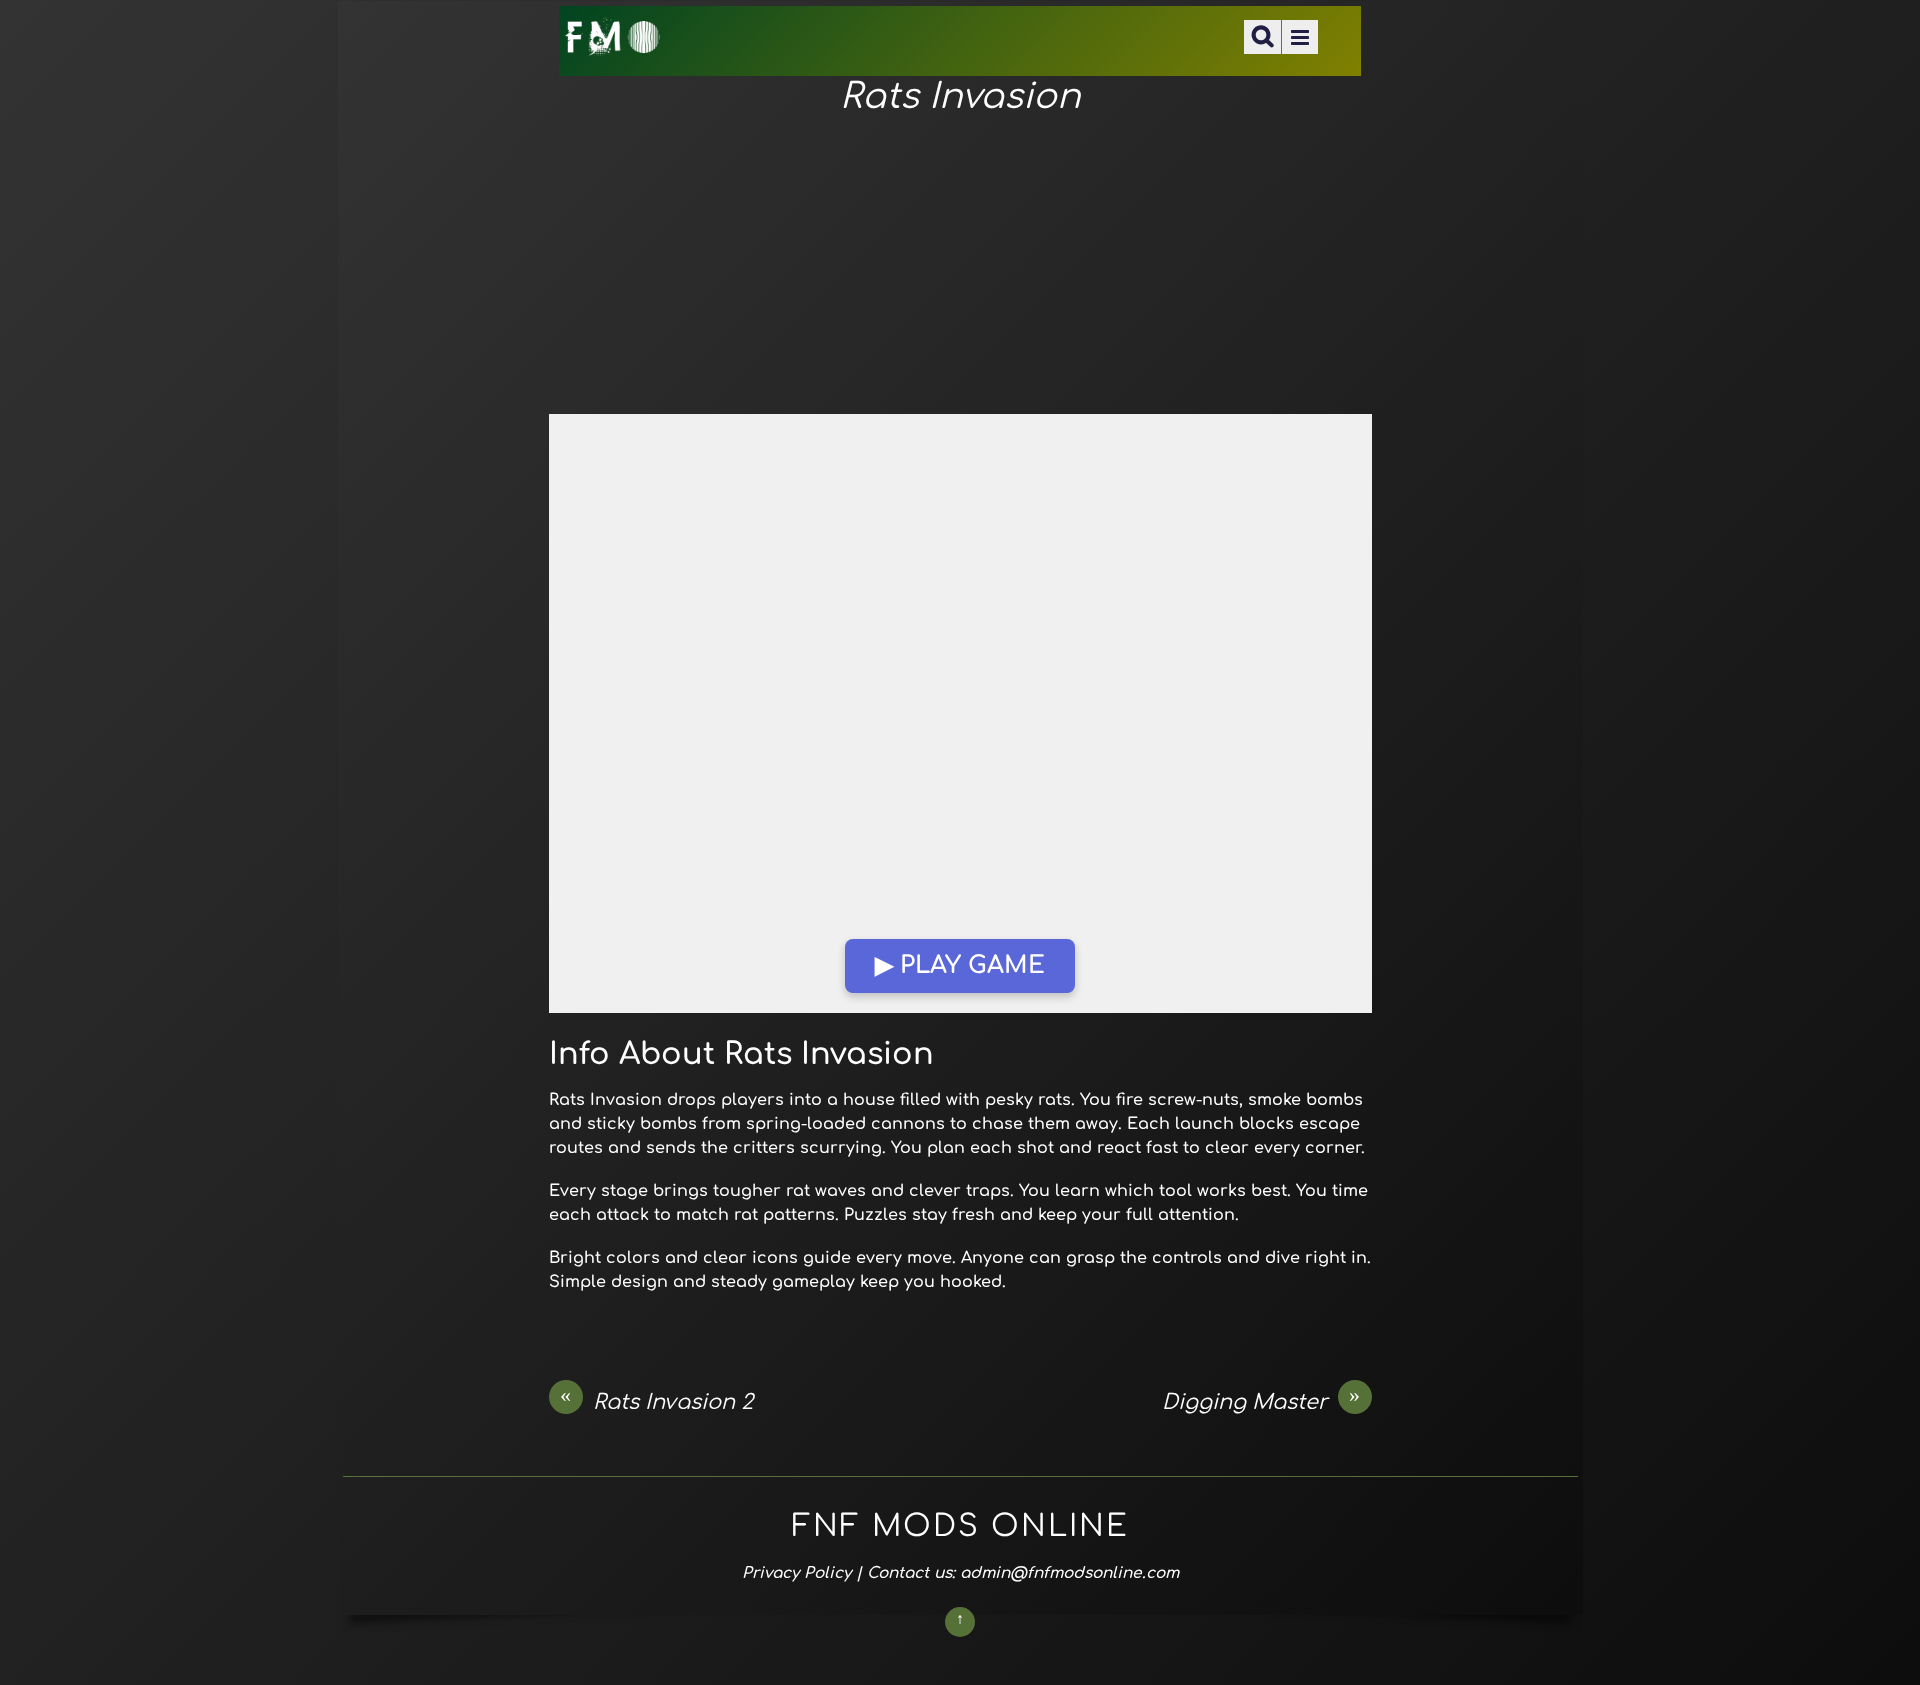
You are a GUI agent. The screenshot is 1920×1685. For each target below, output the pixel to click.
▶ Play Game (960, 965)
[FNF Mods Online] (613, 43)
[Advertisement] (960, 266)
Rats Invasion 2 (656, 1401)
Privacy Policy (796, 1573)
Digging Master (1261, 1401)
